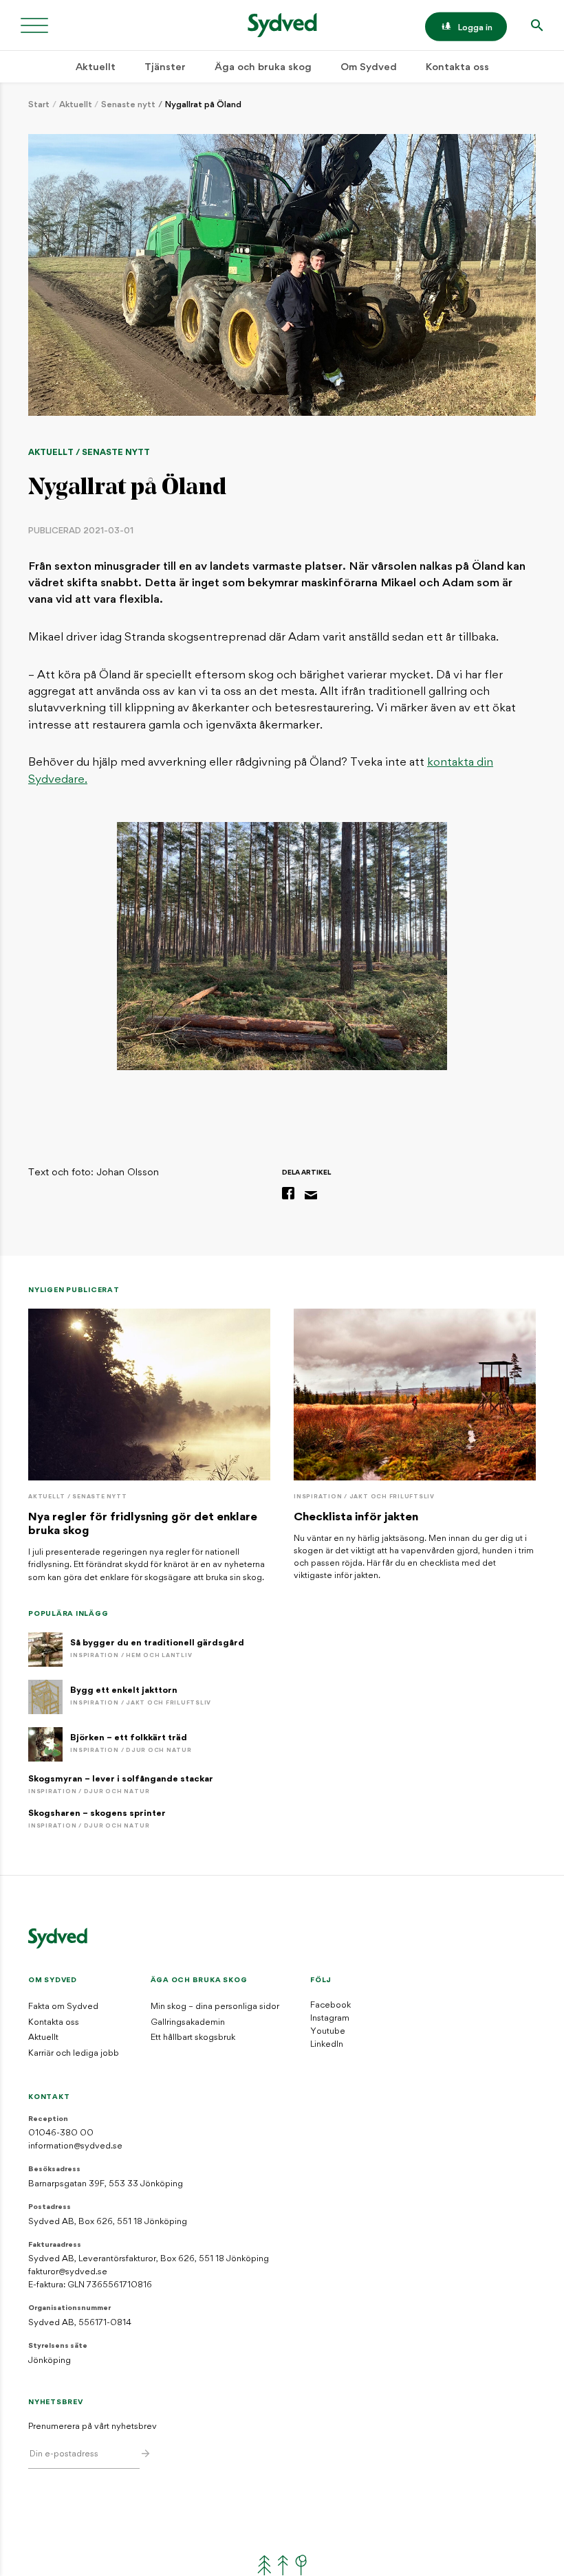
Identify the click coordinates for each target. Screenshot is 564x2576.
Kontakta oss (457, 68)
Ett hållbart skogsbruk (193, 2038)
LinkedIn (327, 2045)
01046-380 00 (61, 2133)
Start (39, 105)
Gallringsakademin (188, 2023)
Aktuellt (96, 68)
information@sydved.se (75, 2146)
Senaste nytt (128, 105)
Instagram (330, 2019)
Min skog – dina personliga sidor (215, 2007)
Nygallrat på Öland (203, 105)
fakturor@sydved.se (68, 2272)
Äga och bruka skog (263, 68)
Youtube (328, 2032)
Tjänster (165, 68)
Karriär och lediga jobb (74, 2054)
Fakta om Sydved (63, 2007)
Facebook (330, 2006)
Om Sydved (369, 68)
